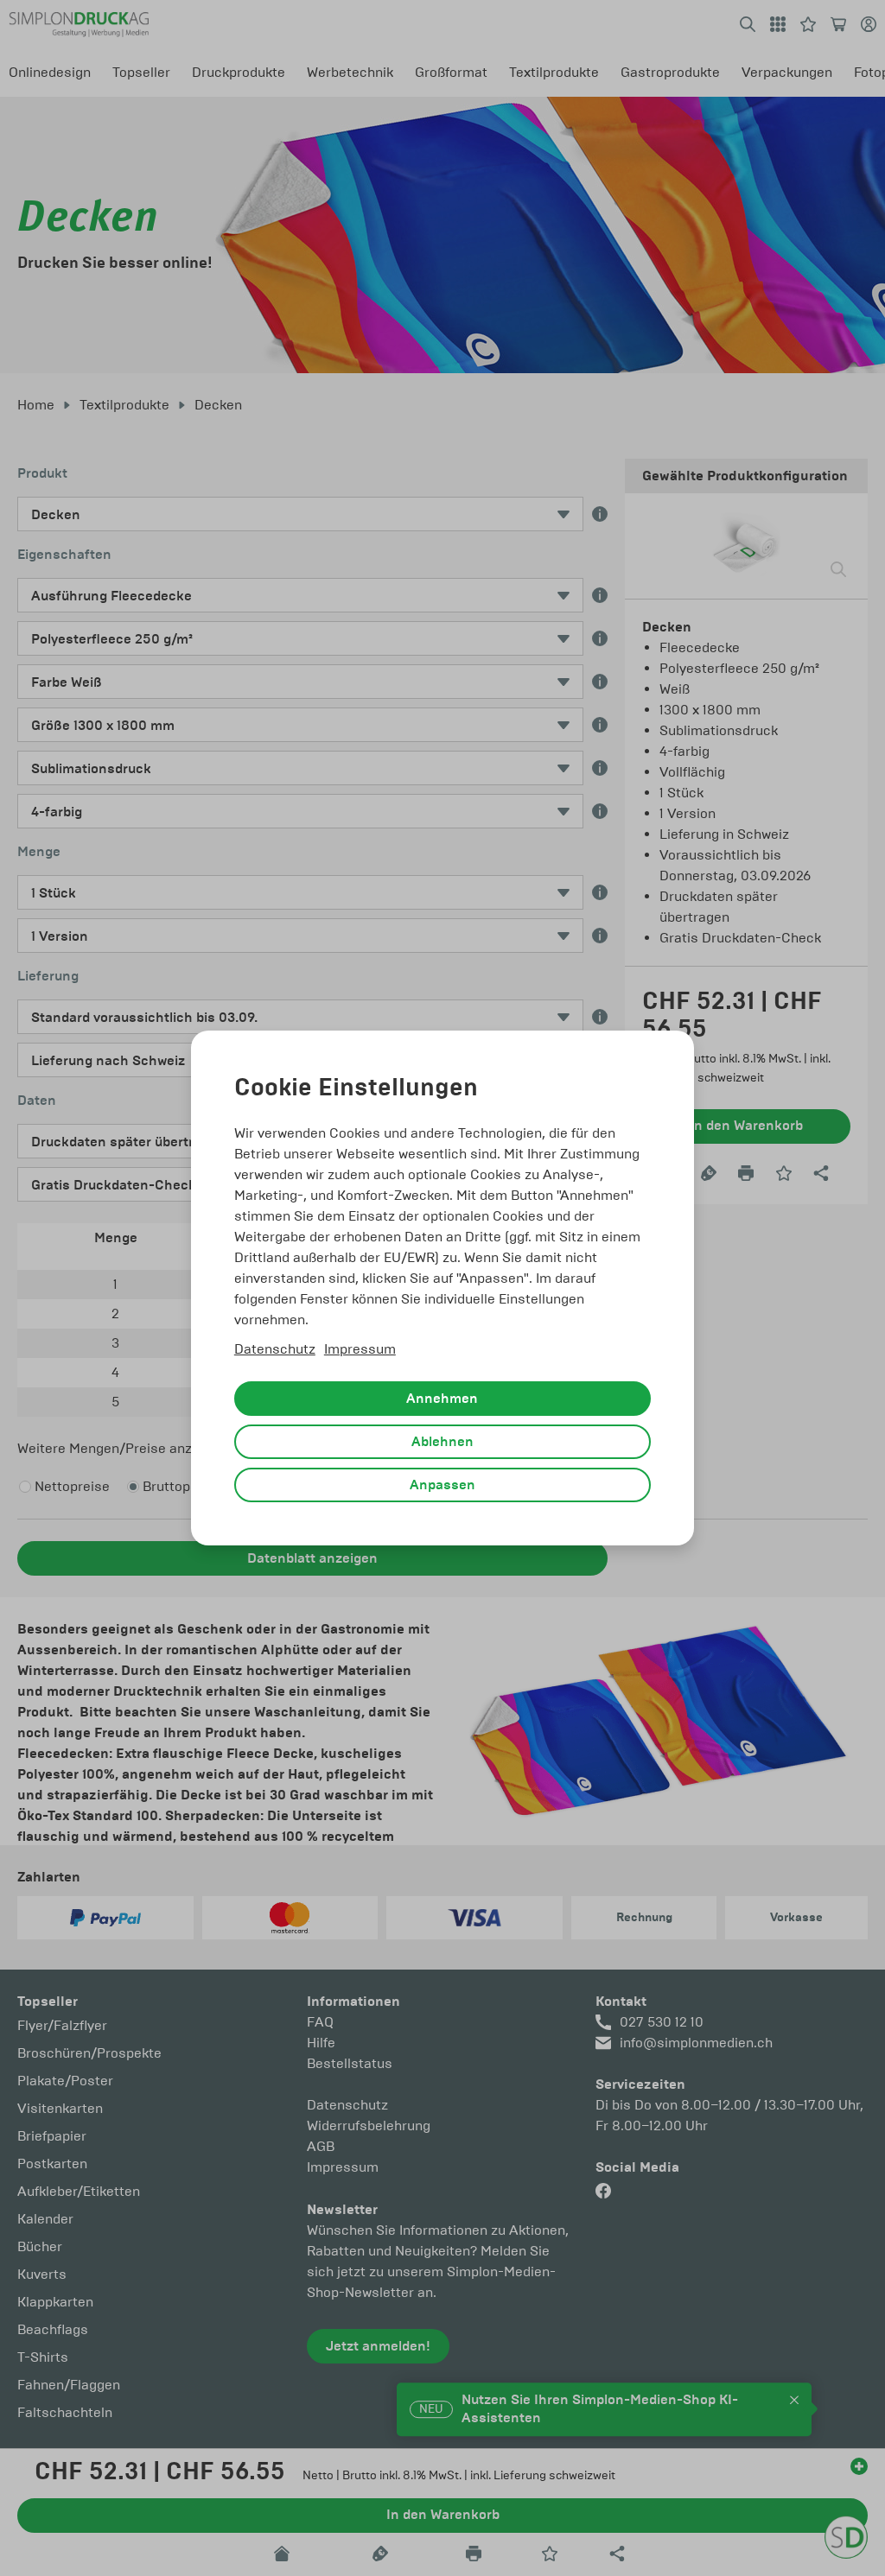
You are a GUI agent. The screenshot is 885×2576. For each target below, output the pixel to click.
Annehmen (442, 1399)
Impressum (360, 1349)
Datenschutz (275, 1349)
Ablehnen (442, 1442)
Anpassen (442, 1485)
